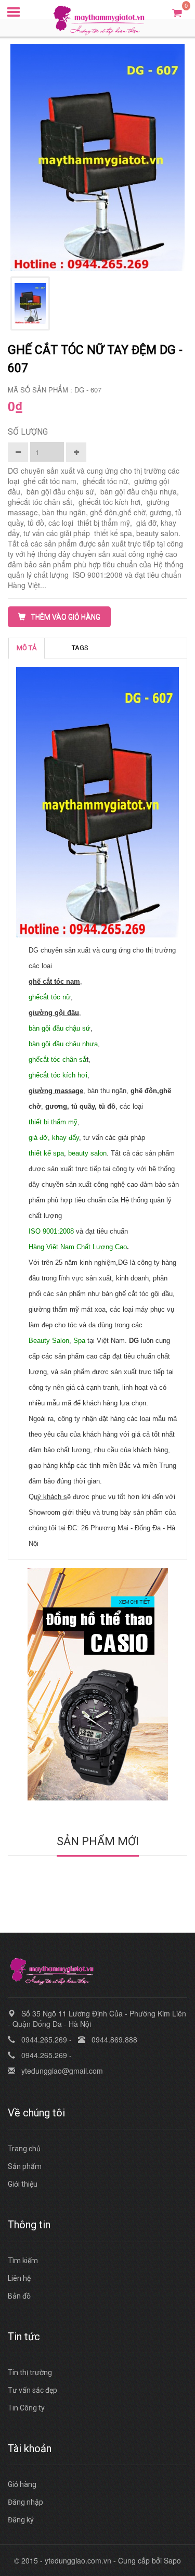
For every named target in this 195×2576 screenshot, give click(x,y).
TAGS (80, 648)
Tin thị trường (30, 2372)
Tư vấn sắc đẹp (32, 2390)
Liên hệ (19, 2278)
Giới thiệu (23, 2184)
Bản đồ (19, 2296)
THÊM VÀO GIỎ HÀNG (66, 617)
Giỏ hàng (22, 2484)
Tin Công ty (26, 2408)
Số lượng (28, 432)
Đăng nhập (25, 2502)
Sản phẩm (25, 2166)
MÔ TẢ (27, 648)
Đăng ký (21, 2520)
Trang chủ (24, 2149)
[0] (177, 12)
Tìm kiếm (23, 2261)
